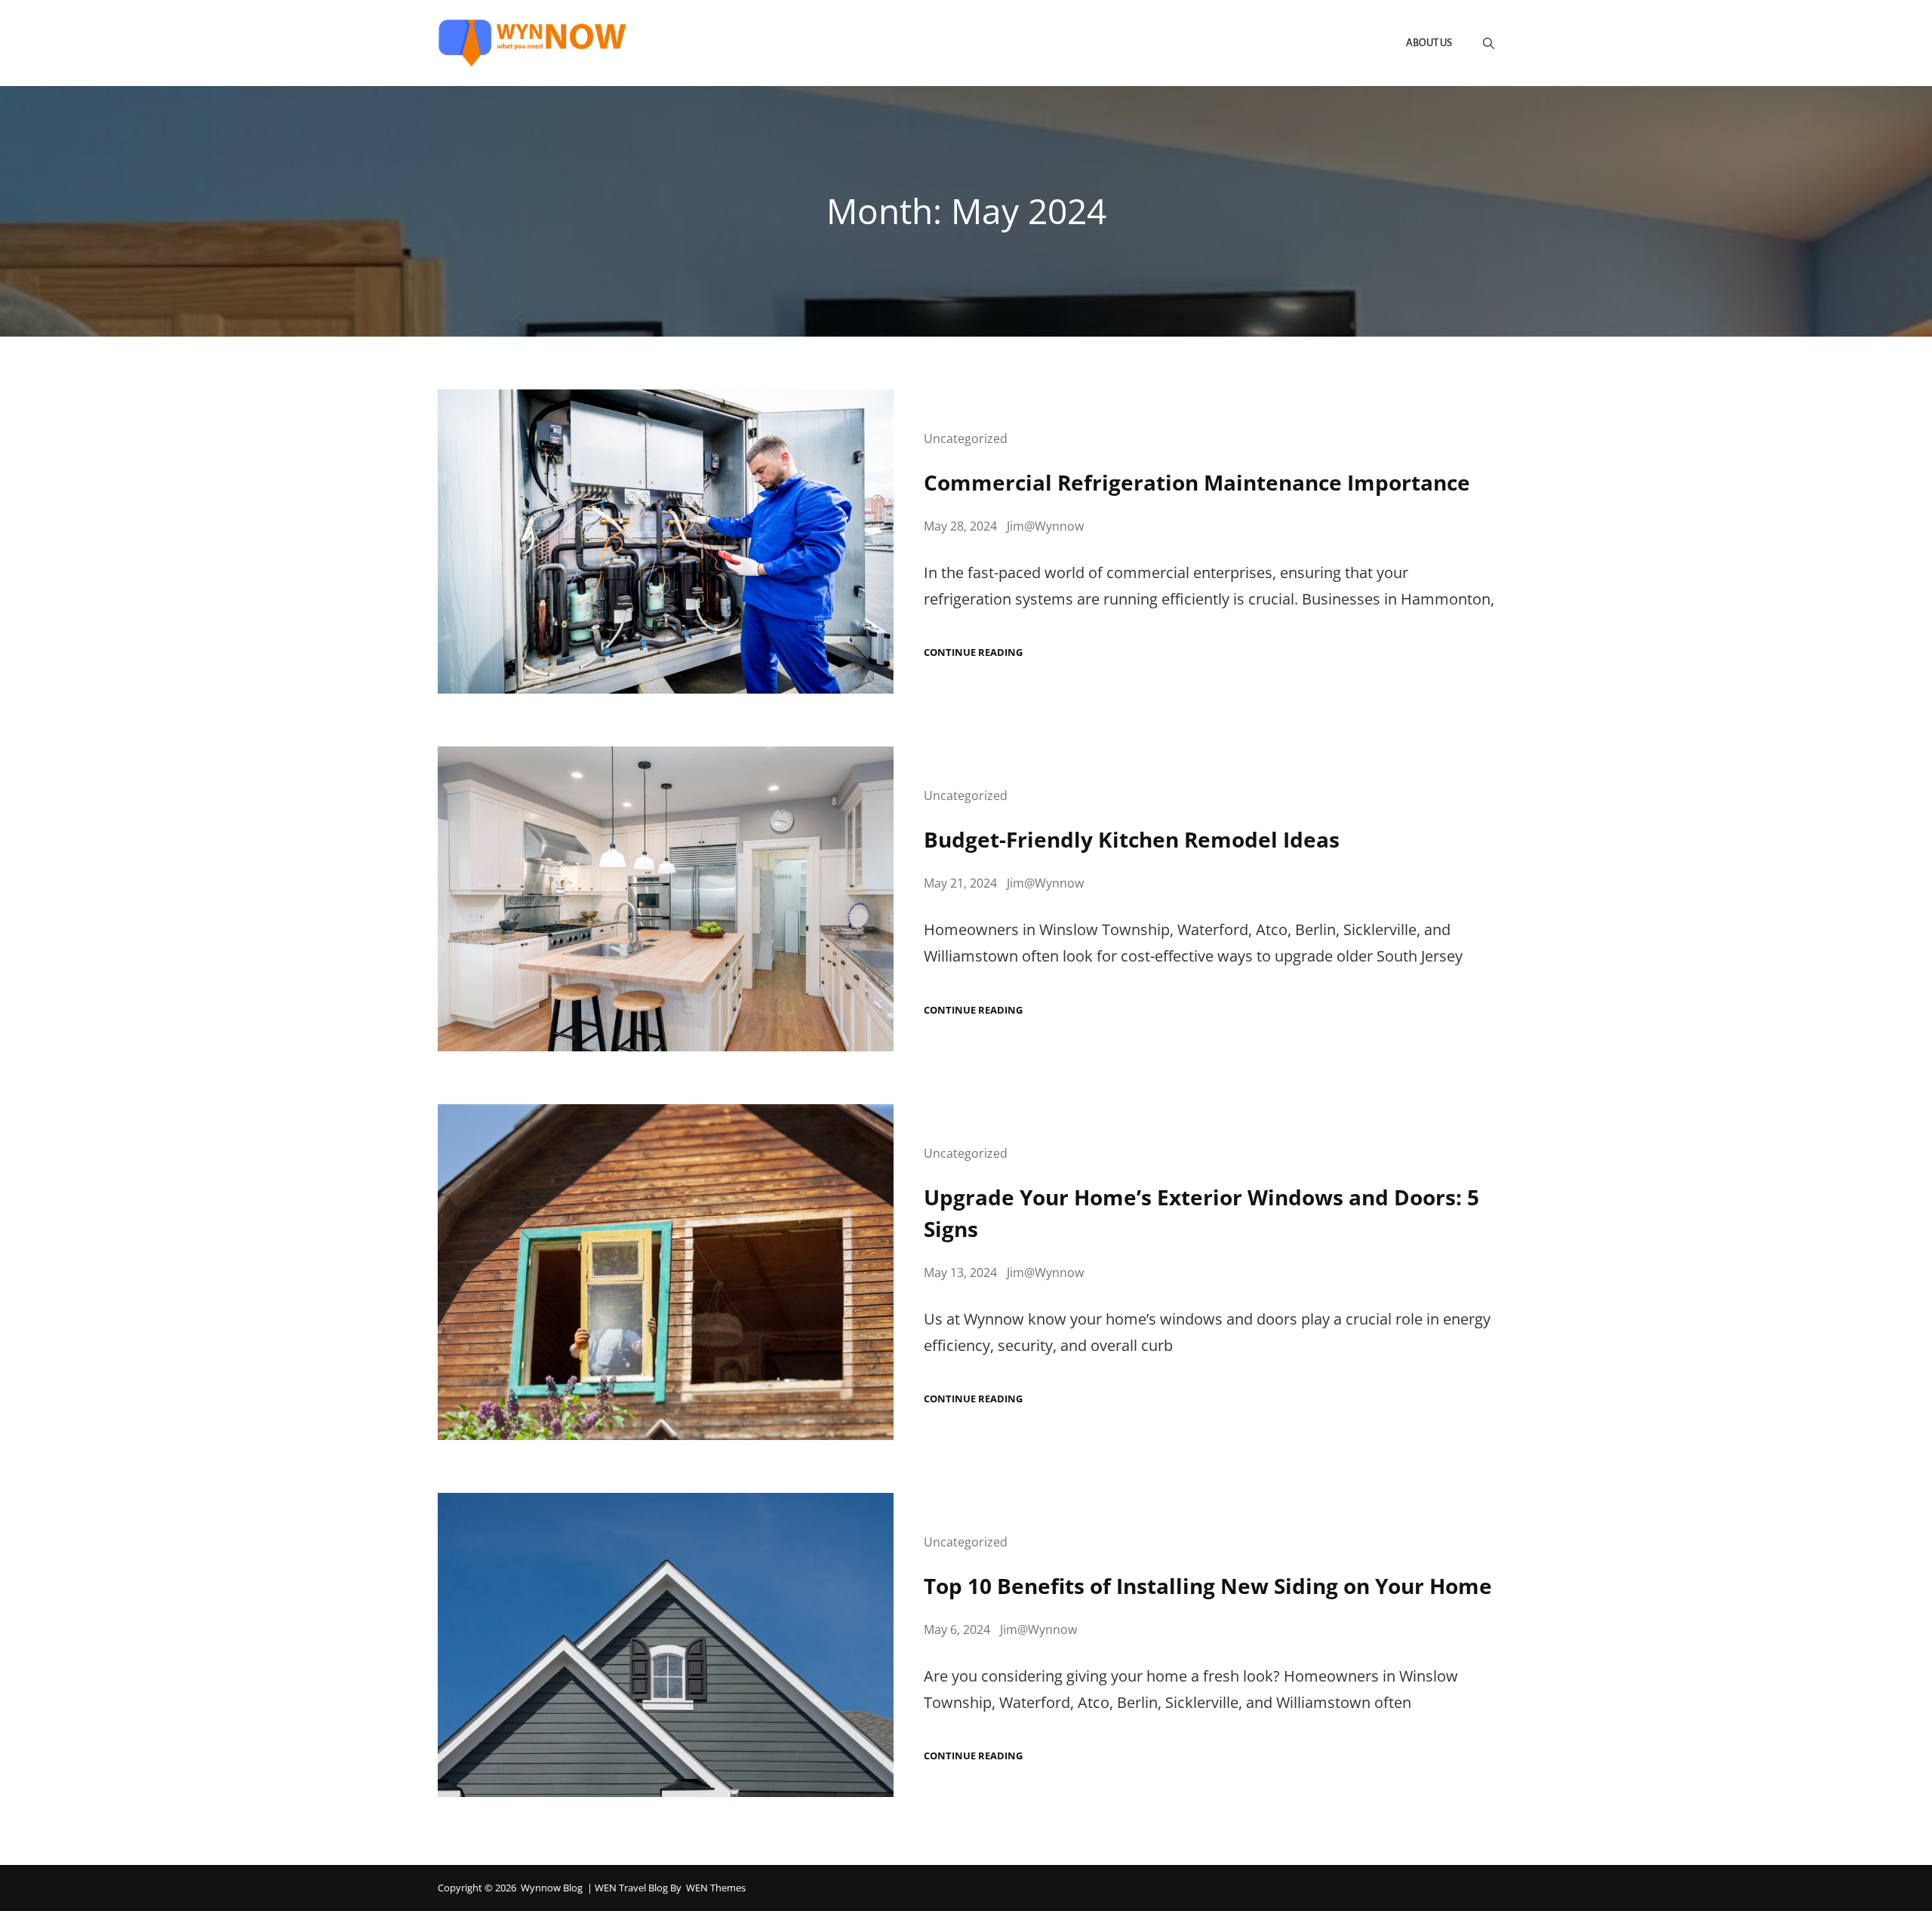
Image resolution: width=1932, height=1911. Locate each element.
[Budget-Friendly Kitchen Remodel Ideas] (666, 899)
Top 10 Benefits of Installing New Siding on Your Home (1208, 1586)
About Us (1429, 43)
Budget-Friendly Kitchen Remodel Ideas (1132, 839)
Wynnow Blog (552, 1888)
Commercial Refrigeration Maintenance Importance (1197, 482)
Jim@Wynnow (1045, 526)
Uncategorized (966, 439)
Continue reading (973, 652)
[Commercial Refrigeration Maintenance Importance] (666, 542)
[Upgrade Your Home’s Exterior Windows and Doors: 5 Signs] (666, 1272)
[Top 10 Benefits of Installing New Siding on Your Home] (666, 1645)
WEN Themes (716, 1888)
